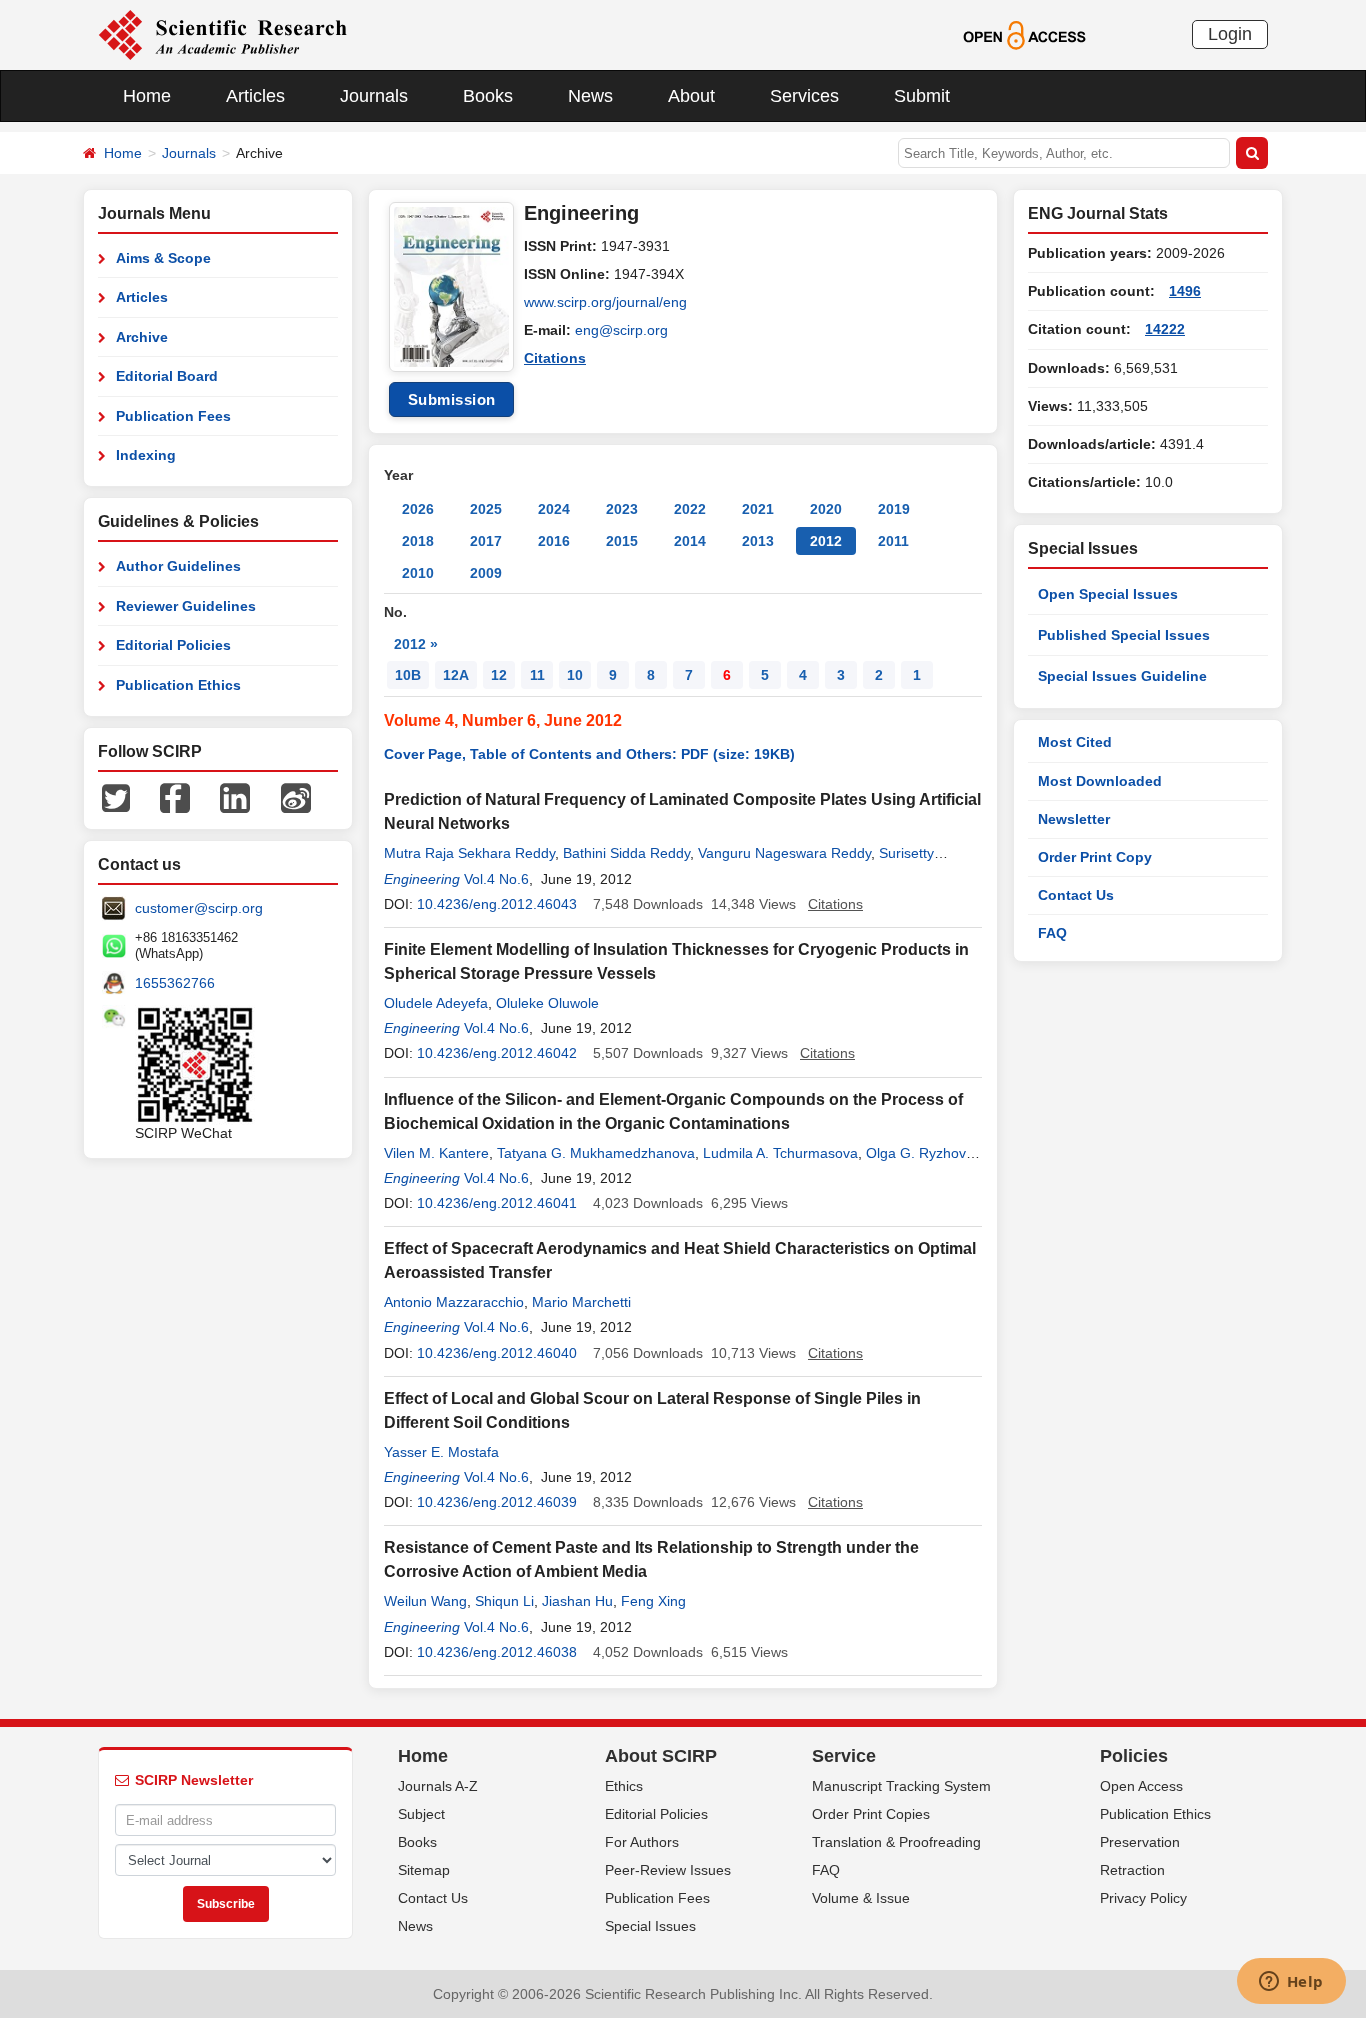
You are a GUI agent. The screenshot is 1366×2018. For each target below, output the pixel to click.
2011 (893, 541)
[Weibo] (296, 797)
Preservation (1140, 1842)
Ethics (624, 1786)
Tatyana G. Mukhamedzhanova (596, 1153)
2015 (622, 541)
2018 (418, 541)
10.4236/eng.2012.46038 (497, 1652)
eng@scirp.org (621, 330)
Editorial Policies (173, 645)
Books (488, 96)
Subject (421, 1814)
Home (147, 96)
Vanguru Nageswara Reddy (784, 853)
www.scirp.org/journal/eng (605, 302)
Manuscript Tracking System (901, 1786)
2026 (418, 509)
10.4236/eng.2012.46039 (497, 1502)
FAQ (1052, 933)
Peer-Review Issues (668, 1870)
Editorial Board (167, 376)
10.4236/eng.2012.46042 (497, 1053)
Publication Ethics (178, 685)
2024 (554, 509)
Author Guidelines (178, 566)
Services (804, 96)
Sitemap (424, 1870)
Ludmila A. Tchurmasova (780, 1153)
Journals (374, 96)
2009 (486, 573)
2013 (758, 541)
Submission (452, 399)
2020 (826, 509)
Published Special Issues (1124, 635)
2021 (758, 509)
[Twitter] (116, 797)
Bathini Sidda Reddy (626, 853)
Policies (1134, 1756)
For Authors (642, 1842)
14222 (1165, 329)
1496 (1185, 291)
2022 (690, 509)
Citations (555, 358)
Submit (922, 96)
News (590, 96)
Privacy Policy (1143, 1898)
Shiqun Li (504, 1601)
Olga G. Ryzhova (920, 1153)
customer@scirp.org (199, 908)
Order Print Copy (1095, 857)
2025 (486, 509)
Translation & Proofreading (896, 1842)
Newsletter (1074, 819)
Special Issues (650, 1926)
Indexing (146, 455)
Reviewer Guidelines (186, 606)
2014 (690, 541)
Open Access (1141, 1786)
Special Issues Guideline (1122, 676)
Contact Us (1076, 895)
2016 (554, 541)
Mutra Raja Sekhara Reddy (469, 853)
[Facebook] (175, 797)
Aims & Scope (163, 258)
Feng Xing (653, 1601)
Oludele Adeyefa (436, 1003)
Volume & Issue (861, 1898)
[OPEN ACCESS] (1024, 34)
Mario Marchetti (581, 1302)
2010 (418, 573)
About (691, 96)
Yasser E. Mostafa (441, 1452)
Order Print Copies (871, 1814)
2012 (826, 541)
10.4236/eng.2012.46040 (497, 1353)
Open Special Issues (1108, 594)
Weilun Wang (425, 1601)
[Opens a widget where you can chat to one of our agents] (1291, 1983)
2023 (622, 509)
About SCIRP (661, 1756)
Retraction (1132, 1870)
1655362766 (175, 983)
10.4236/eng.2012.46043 (497, 904)
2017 (486, 541)
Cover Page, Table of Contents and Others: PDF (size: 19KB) (589, 754)
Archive (142, 337)
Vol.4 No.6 (496, 879)
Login (1230, 34)
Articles (255, 96)
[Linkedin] (235, 797)
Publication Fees (173, 416)
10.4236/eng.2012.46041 (497, 1203)
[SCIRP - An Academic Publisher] (222, 34)
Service (844, 1756)
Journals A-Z (438, 1786)
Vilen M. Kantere (436, 1153)
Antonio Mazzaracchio (454, 1302)
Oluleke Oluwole (547, 1003)
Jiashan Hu (577, 1601)
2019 (894, 509)
